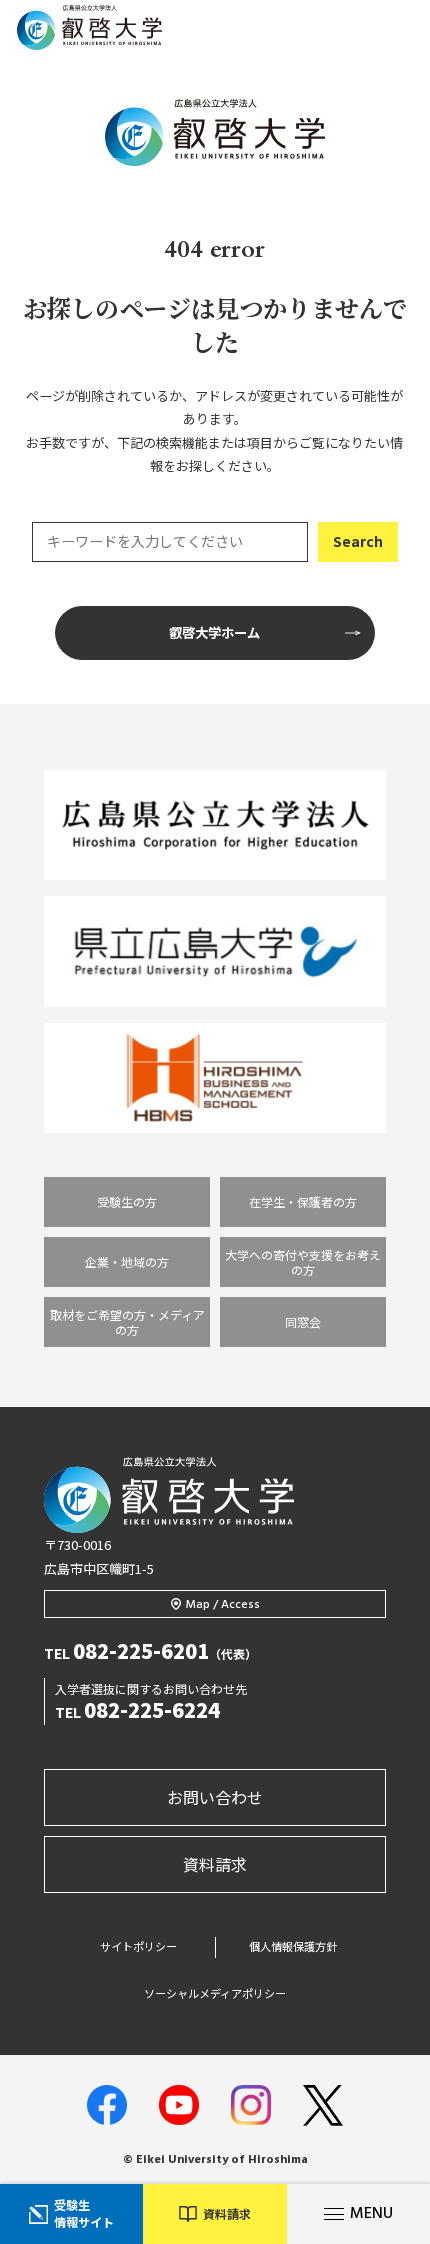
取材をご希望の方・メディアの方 (127, 1322)
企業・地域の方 (127, 1261)
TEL (150, 1653)
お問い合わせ (215, 1797)
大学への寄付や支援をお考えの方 (303, 1262)
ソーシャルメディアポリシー (215, 1993)
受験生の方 (127, 1201)
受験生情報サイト (84, 2213)
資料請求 (215, 1864)
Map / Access (223, 1605)
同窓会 (303, 1321)
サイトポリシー (138, 1946)
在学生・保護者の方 (303, 1201)
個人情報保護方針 (293, 1946)
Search (358, 541)
